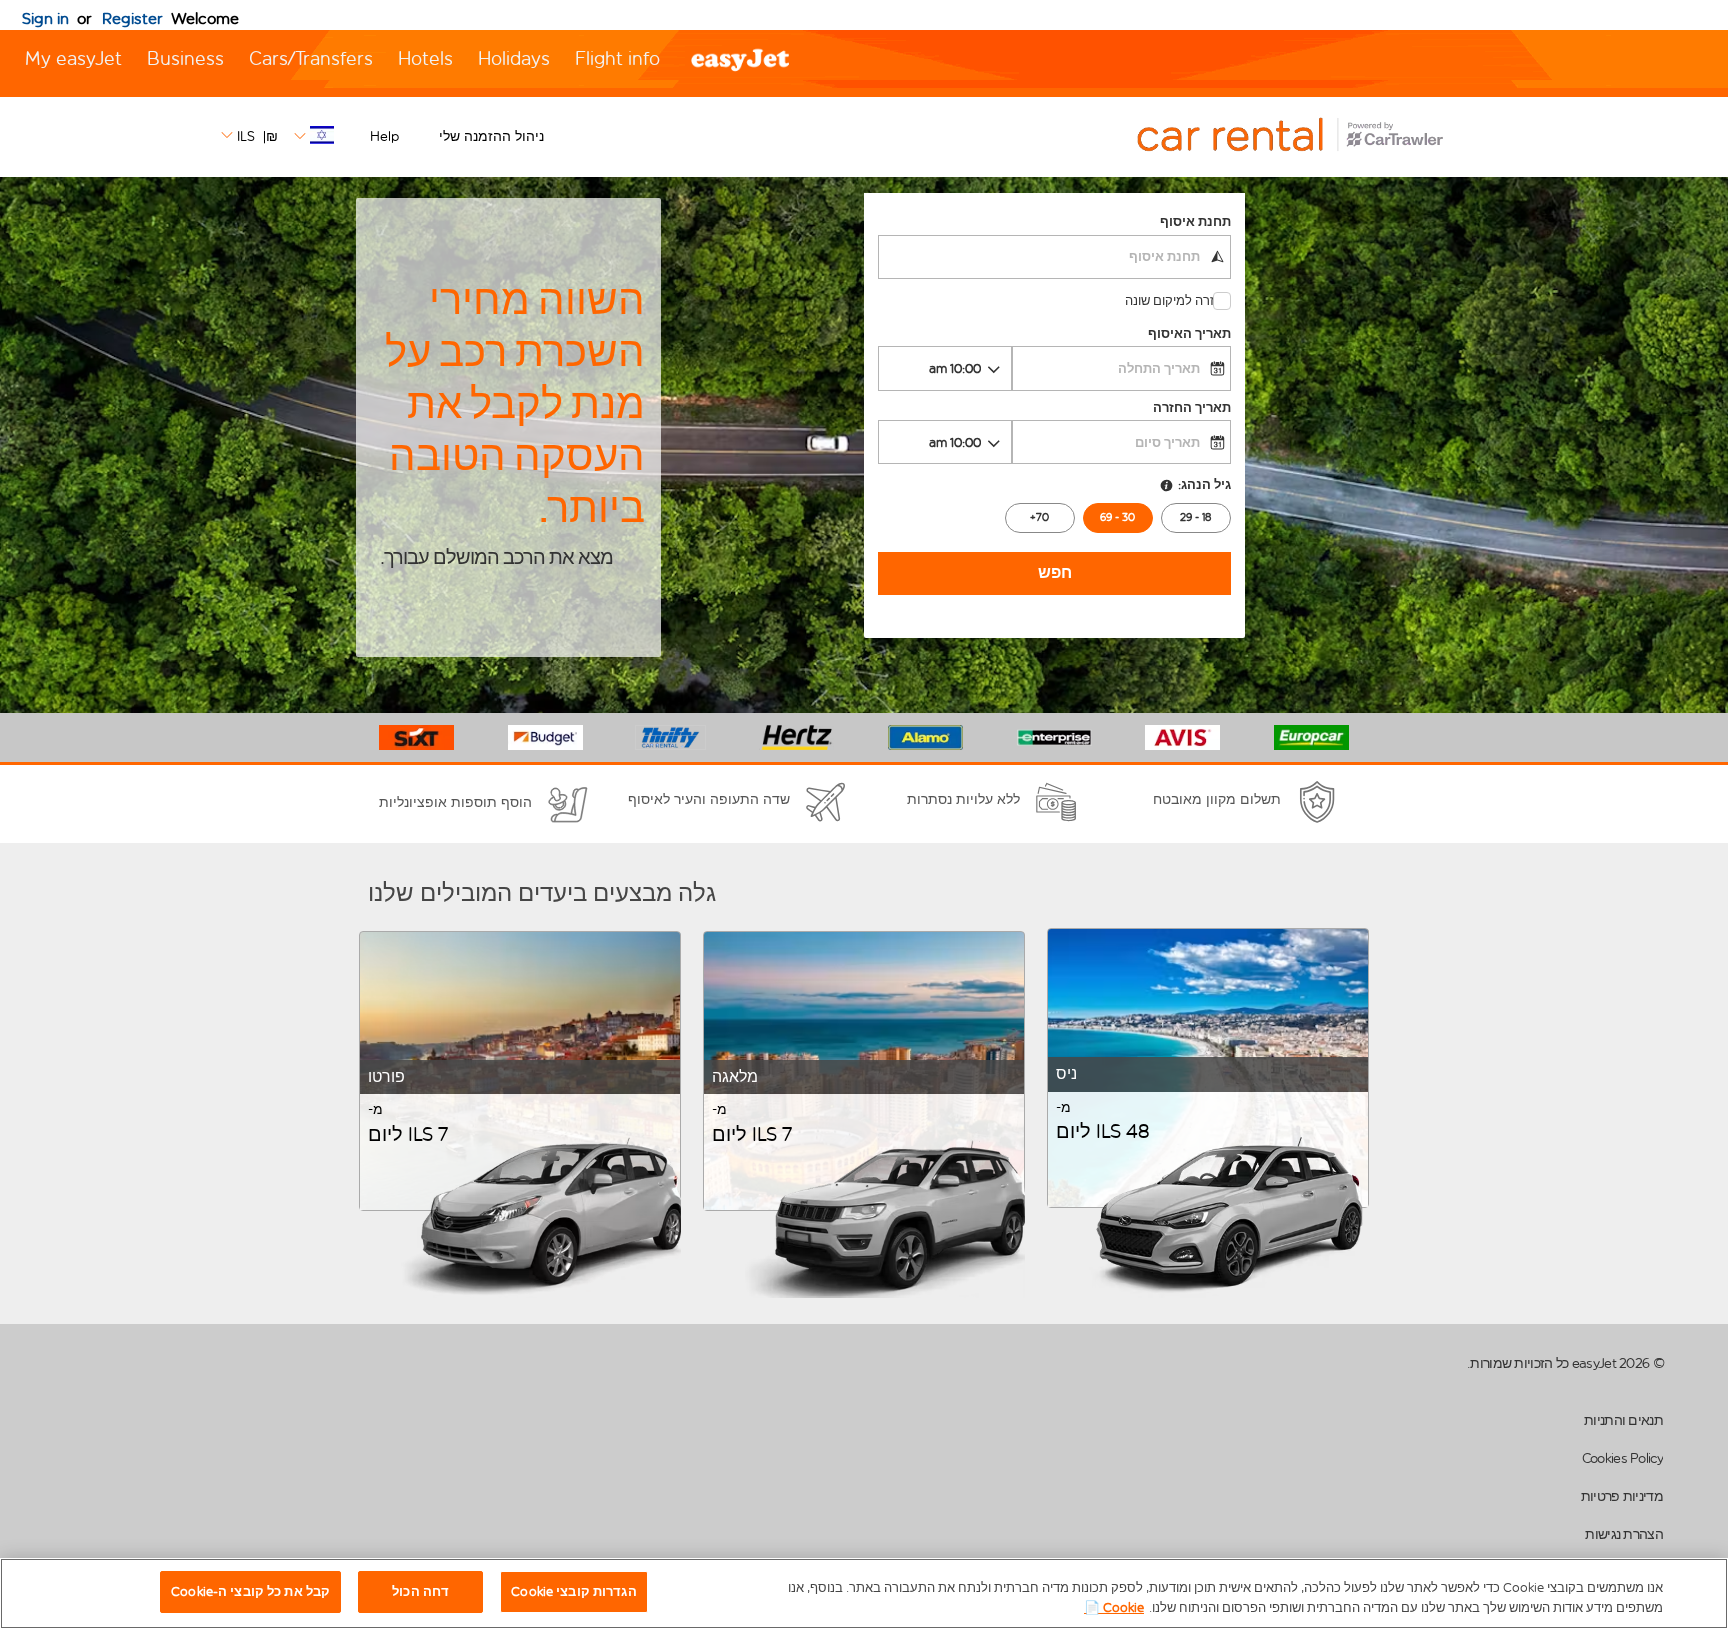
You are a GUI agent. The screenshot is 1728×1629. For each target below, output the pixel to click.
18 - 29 (1195, 517)
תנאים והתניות (1623, 1420)
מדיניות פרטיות (1622, 1496)
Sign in (45, 18)
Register (132, 18)
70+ (1039, 517)
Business (185, 58)
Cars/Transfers (311, 58)
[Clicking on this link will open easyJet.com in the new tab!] (1312, 137)
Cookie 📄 (1114, 1607)
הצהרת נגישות (1624, 1534)
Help (384, 136)
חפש (1055, 572)
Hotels (425, 58)
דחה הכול (420, 1591)
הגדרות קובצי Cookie (573, 1591)
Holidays (514, 58)
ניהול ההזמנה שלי (491, 136)
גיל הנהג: (1204, 484)
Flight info (617, 58)
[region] (864, 1593)
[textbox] (1054, 257)
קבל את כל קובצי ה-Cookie (250, 1591)
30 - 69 (1117, 517)
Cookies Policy (1622, 1458)
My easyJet (73, 58)
